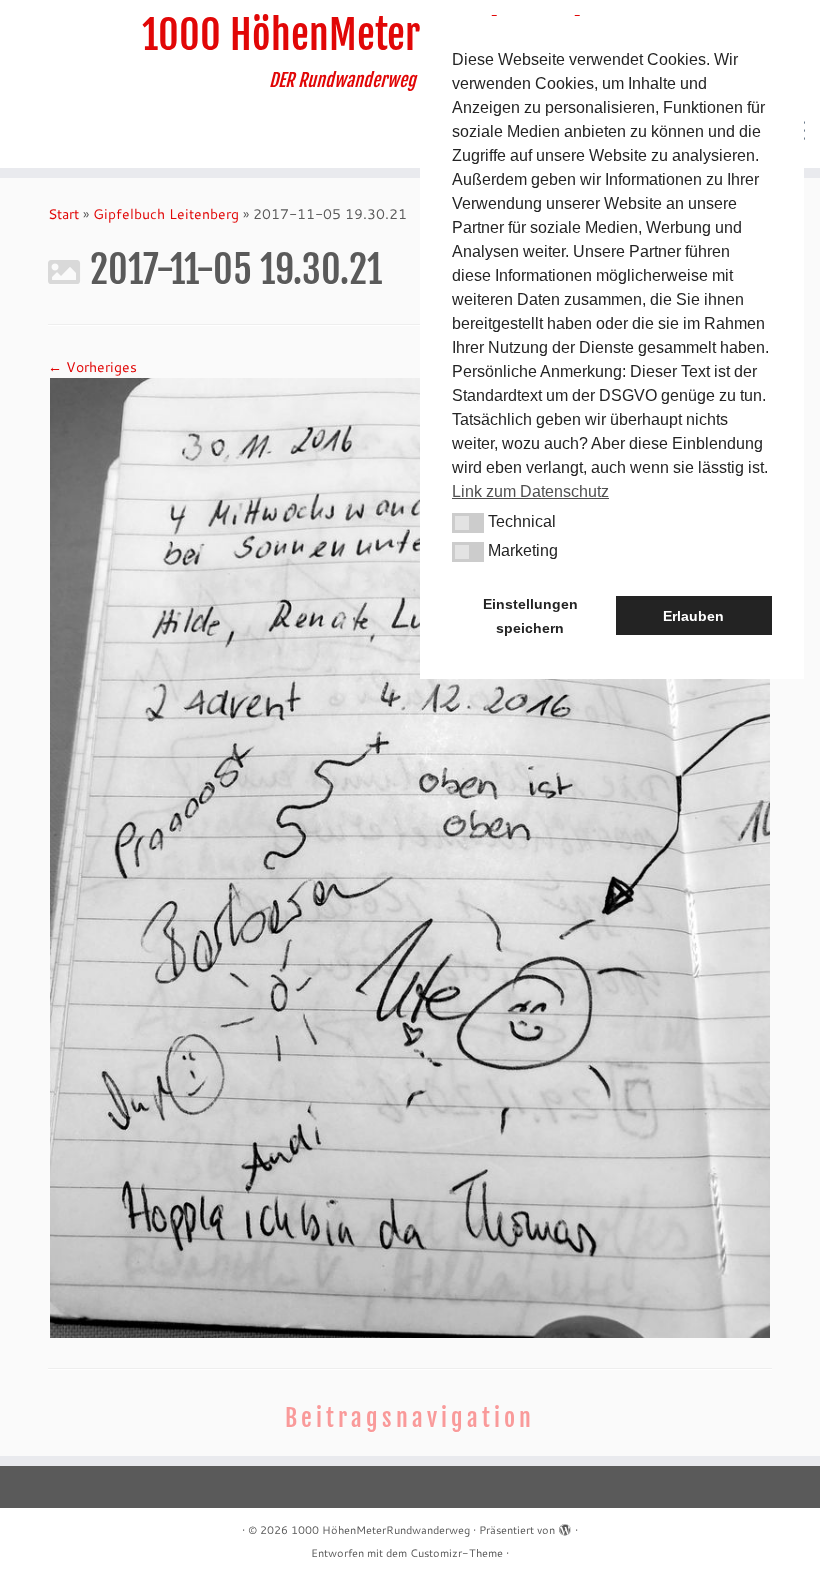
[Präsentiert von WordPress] (565, 1526)
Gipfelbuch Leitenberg (166, 214)
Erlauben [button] (693, 616)
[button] (468, 523)
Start (63, 214)
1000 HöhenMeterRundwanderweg (410, 35)
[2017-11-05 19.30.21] (410, 856)
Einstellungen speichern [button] (530, 616)
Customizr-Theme (456, 1553)
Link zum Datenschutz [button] (530, 491)
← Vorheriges (92, 367)
